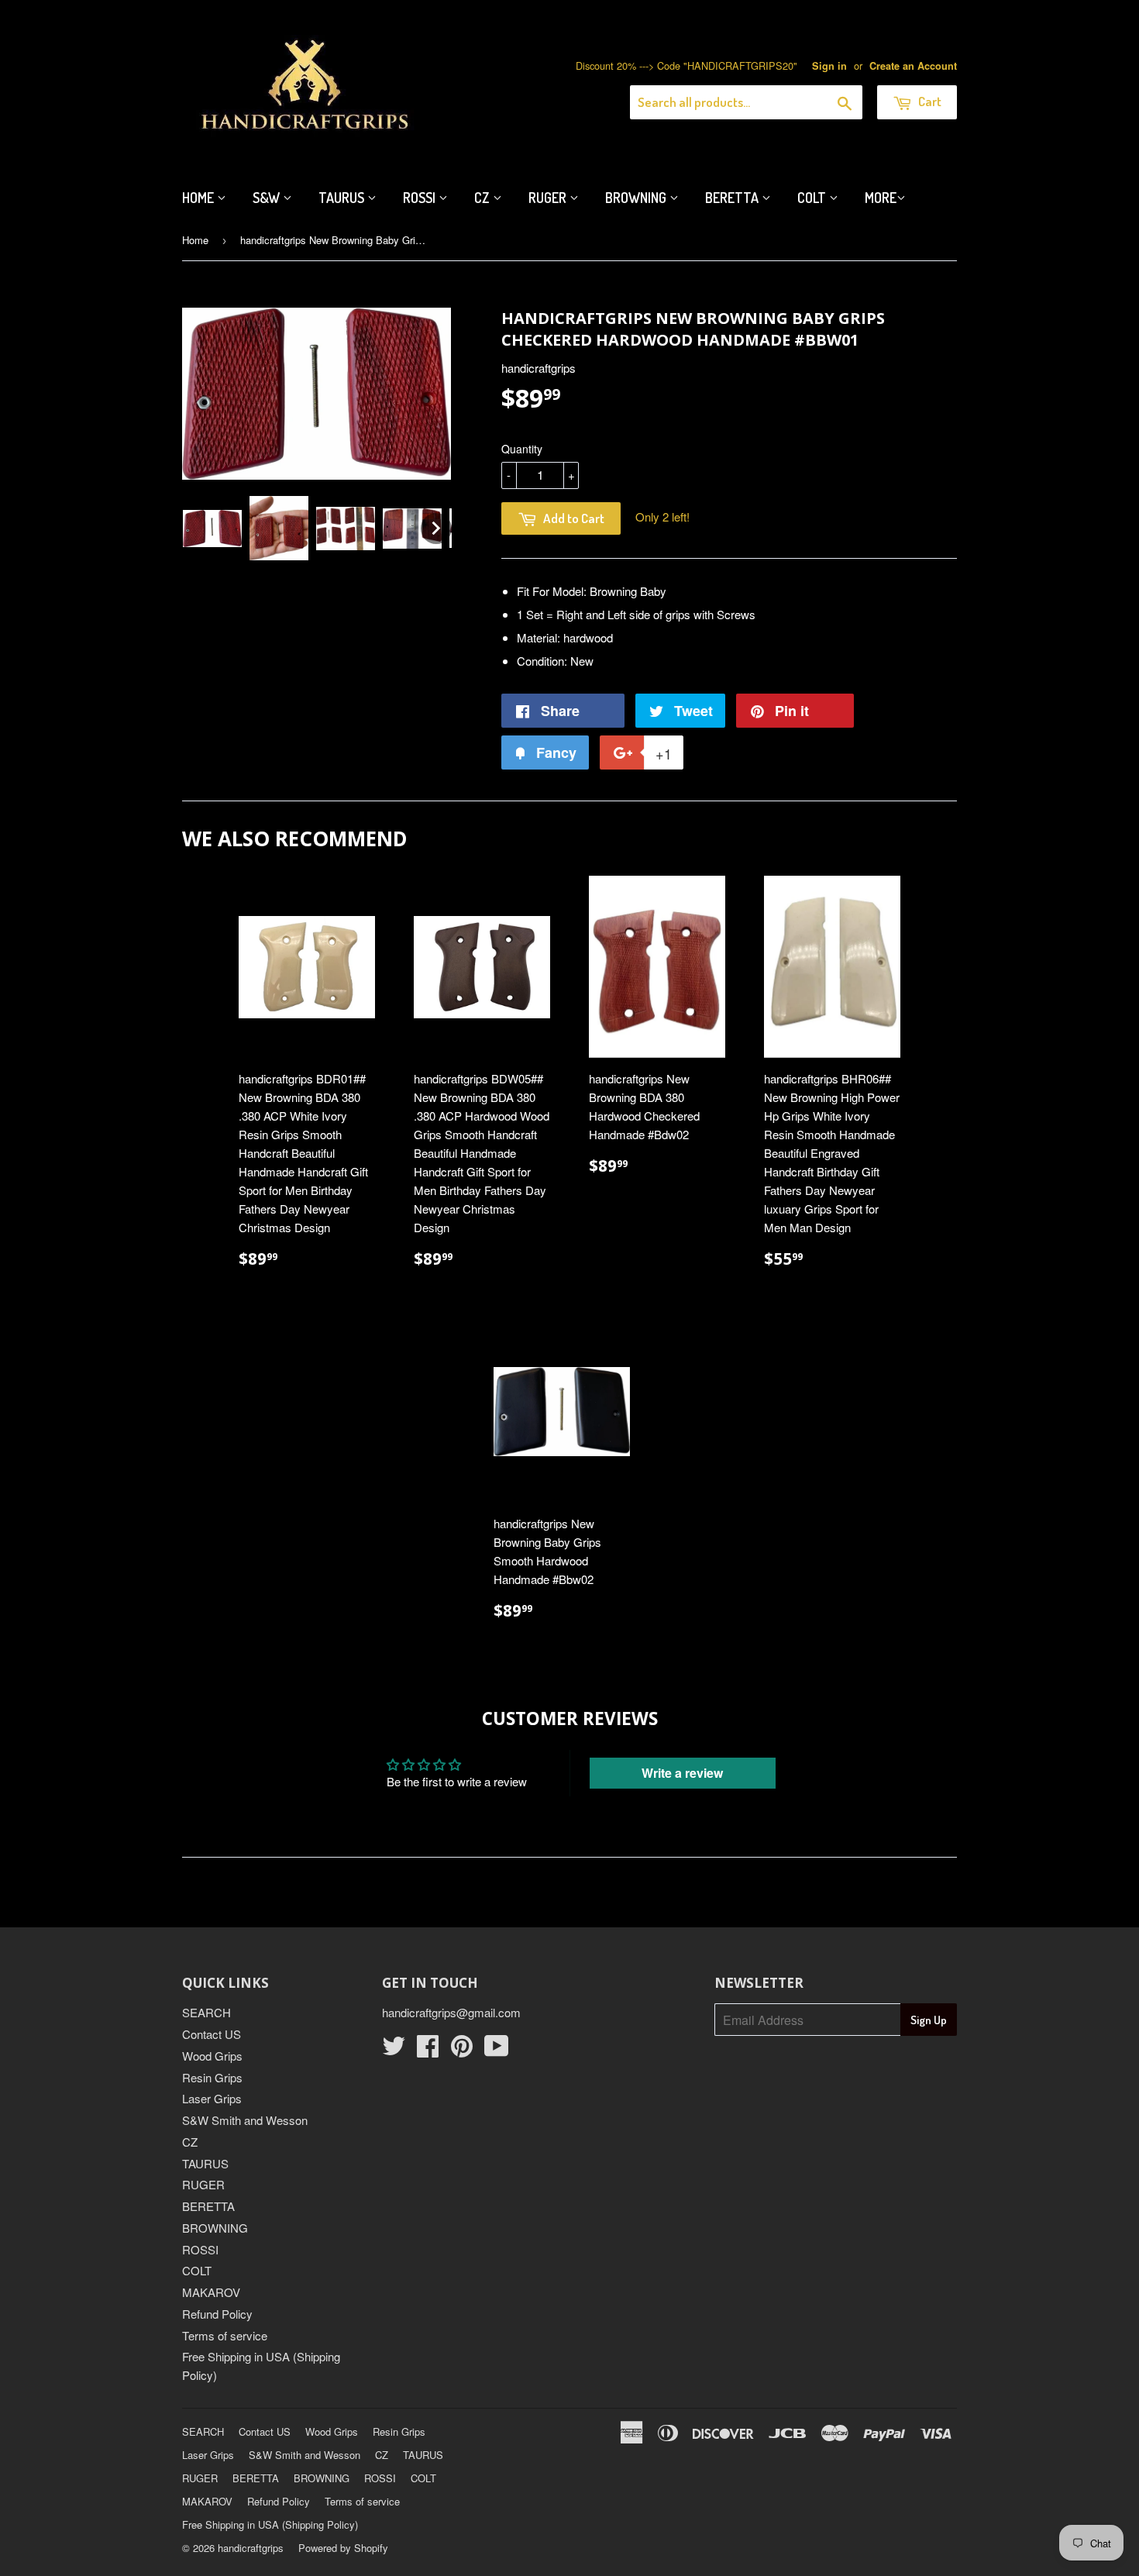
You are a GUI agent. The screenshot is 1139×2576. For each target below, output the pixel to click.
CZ (483, 198)
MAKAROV (211, 2292)
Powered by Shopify (343, 2548)
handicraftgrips (251, 2548)
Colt (813, 198)
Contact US (212, 2034)
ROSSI (200, 2249)
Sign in (829, 66)
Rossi (421, 198)
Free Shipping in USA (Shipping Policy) (270, 2524)
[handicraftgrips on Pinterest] (462, 2050)
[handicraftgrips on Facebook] (428, 2050)
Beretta (733, 198)
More (881, 198)
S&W (268, 198)
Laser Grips (212, 2098)
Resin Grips (212, 2077)
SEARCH (206, 2012)
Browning (637, 198)
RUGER (203, 2184)
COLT (197, 2270)
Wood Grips (212, 2056)
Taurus (343, 198)
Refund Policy (217, 2314)
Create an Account (913, 66)
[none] (212, 529)
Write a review (682, 1773)
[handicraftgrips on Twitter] (394, 2050)
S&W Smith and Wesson (245, 2120)
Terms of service (225, 2335)
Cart (929, 101)
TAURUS (205, 2163)
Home (200, 198)
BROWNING (215, 2228)
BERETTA (208, 2206)
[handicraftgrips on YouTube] (497, 2050)
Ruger (549, 198)
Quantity (522, 449)
